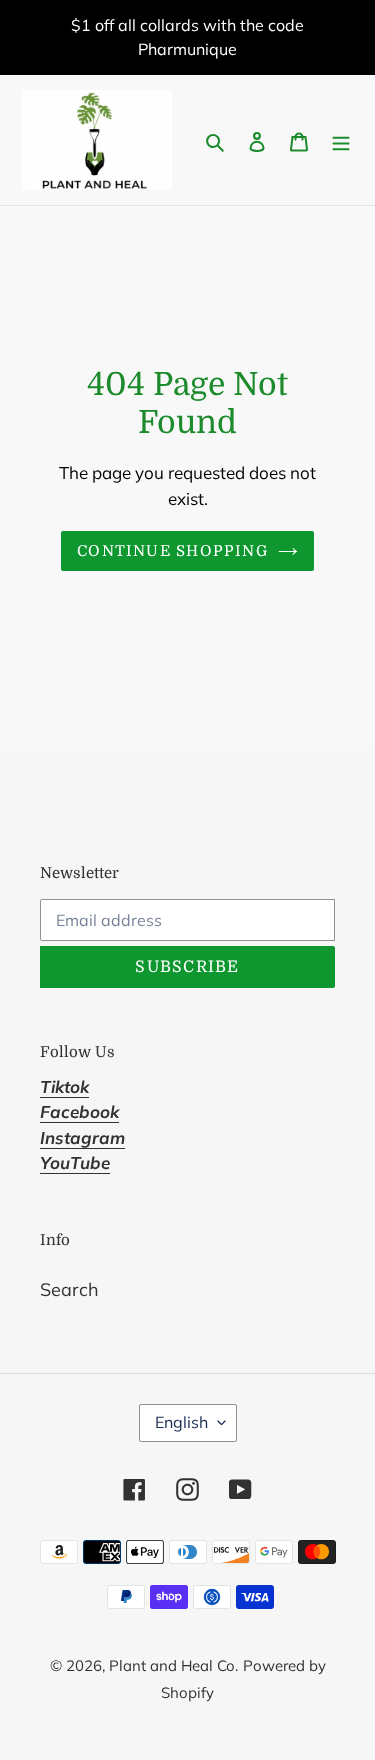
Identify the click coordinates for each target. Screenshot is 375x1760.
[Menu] (341, 140)
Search (69, 1289)
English (181, 1422)
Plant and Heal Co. (173, 1665)
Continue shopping (172, 551)
